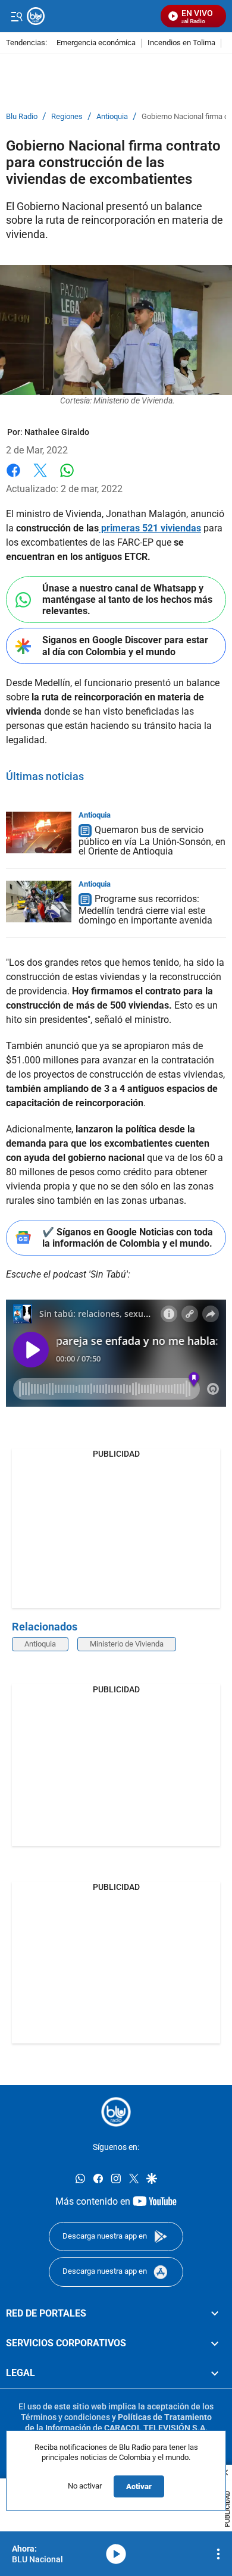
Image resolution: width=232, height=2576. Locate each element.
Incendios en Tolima (181, 43)
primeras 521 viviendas (150, 528)
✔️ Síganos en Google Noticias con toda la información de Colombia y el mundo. (128, 1238)
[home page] (116, 2112)
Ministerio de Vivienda (127, 1644)
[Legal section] (215, 2374)
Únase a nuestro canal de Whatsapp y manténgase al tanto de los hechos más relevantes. (127, 600)
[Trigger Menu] (16, 16)
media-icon (116, 2554)
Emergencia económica (96, 43)
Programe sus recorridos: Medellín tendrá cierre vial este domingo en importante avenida (145, 910)
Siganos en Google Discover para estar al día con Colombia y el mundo (125, 646)
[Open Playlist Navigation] (218, 2554)
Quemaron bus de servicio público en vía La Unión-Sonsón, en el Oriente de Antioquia (152, 841)
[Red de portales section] (215, 2314)
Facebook (13, 478)
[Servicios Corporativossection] (215, 2343)
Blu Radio (22, 117)
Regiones (67, 117)
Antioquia (112, 117)
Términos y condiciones (65, 2417)
